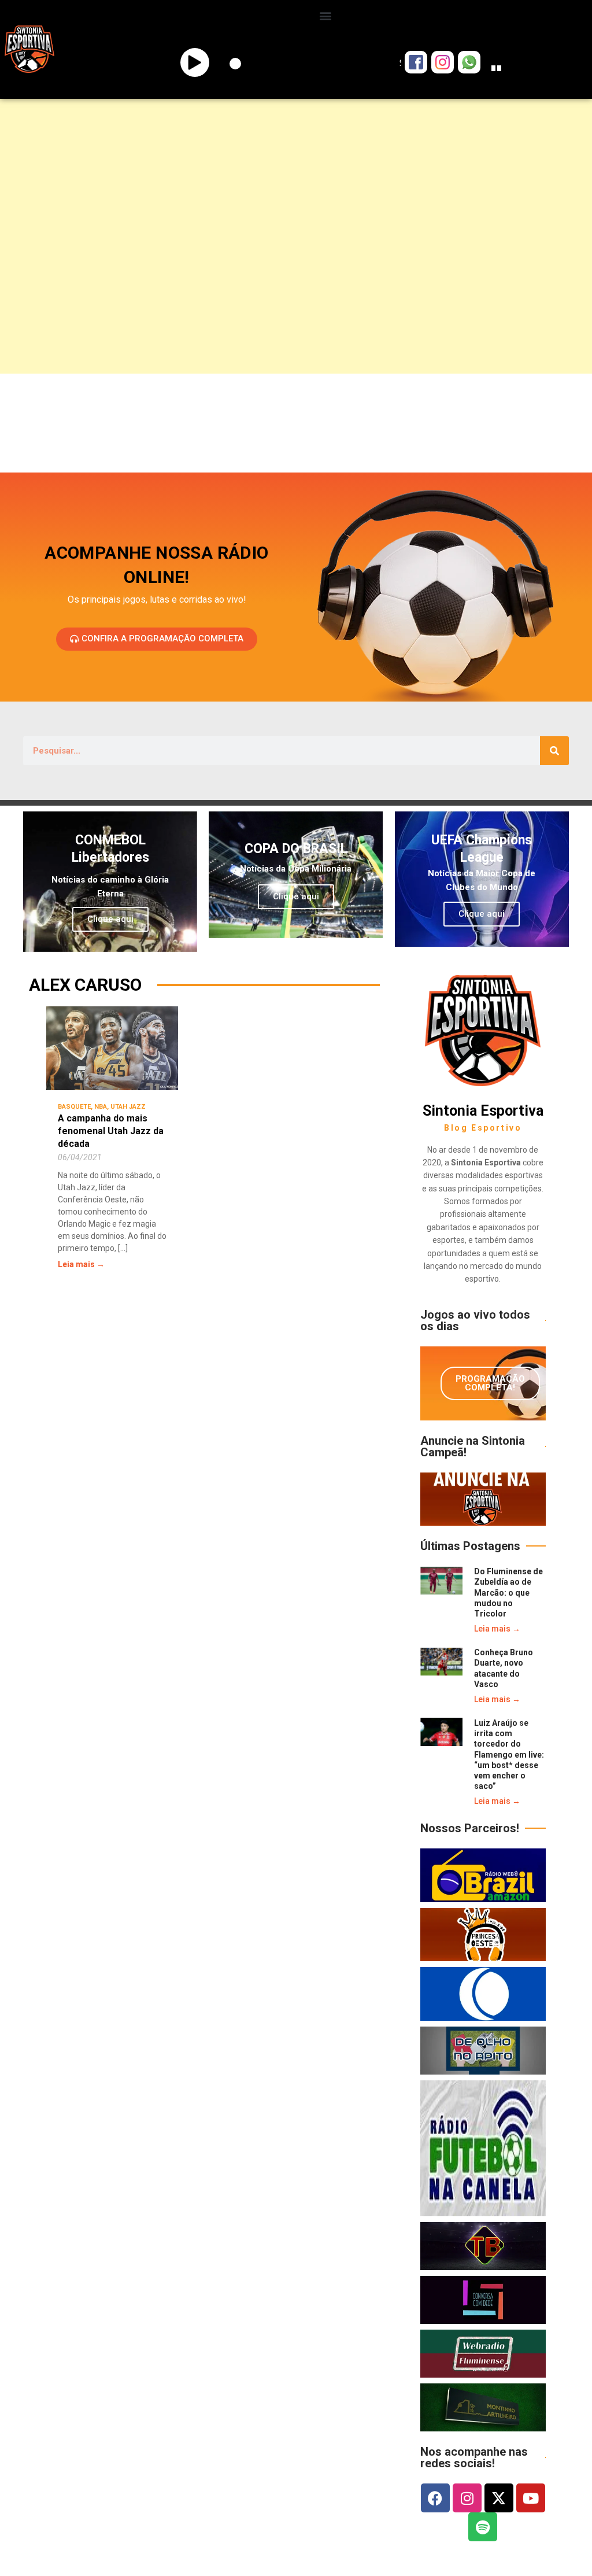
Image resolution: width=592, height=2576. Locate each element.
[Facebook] (435, 2498)
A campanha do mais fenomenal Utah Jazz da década (111, 1131)
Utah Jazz (128, 1107)
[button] (326, 15)
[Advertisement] (296, 194)
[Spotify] (483, 2527)
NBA (101, 1107)
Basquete (74, 1107)
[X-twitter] (499, 2498)
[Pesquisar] (554, 751)
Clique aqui (110, 919)
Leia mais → (81, 1264)
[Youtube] (531, 2498)
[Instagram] (467, 2498)
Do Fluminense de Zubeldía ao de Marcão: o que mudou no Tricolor (508, 1593)
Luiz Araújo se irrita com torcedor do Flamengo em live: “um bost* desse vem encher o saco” (509, 1754)
